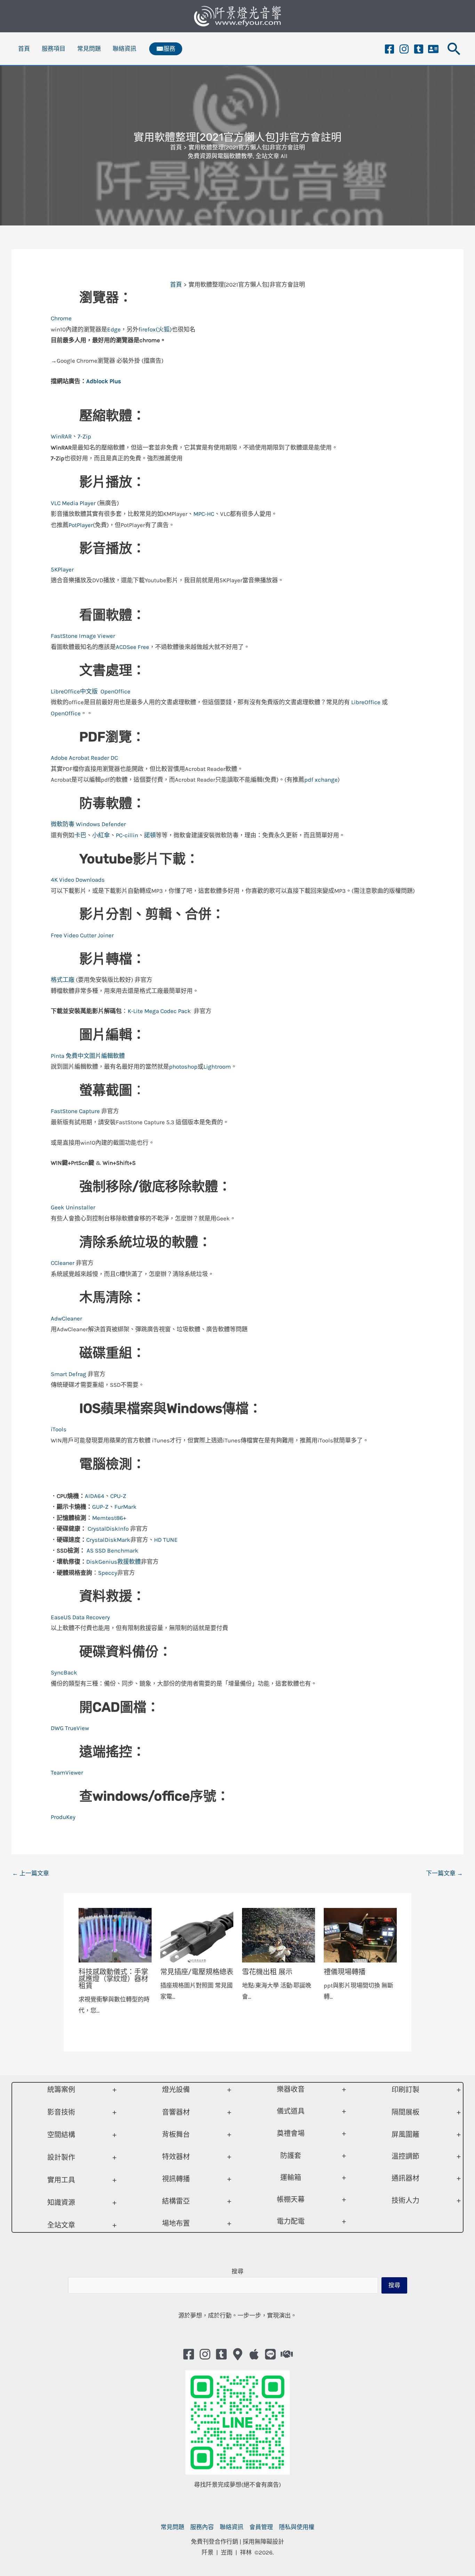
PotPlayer (81, 525)
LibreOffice (365, 702)
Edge (114, 329)
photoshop (183, 1067)
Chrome (61, 318)
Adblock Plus (104, 381)
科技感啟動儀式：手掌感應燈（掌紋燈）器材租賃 (113, 1979)
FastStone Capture (75, 1111)
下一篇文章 (444, 1873)
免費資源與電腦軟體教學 (220, 156)
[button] (166, 49)
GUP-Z (100, 1507)
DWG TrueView (70, 1728)
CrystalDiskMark (108, 1540)
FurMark (126, 1507)
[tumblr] (419, 49)
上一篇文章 (31, 1873)
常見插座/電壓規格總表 (197, 1972)
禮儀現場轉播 (345, 1972)
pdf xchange (321, 780)
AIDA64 (95, 1496)
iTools (59, 1429)
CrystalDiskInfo (109, 1529)
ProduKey (63, 1817)
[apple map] (254, 2354)
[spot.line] (270, 2354)
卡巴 (80, 835)
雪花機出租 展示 (267, 1972)
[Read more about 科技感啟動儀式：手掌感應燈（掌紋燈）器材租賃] (115, 1935)
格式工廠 (63, 980)
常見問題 (89, 49)
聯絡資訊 (124, 49)
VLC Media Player (73, 503)
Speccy (108, 1573)
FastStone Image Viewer (83, 636)
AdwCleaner (66, 1318)
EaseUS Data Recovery (80, 1617)
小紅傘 (101, 835)
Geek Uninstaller (73, 1207)
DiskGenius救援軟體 (114, 1562)
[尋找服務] (287, 2354)
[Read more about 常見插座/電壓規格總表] (197, 1935)
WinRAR (61, 436)
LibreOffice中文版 (74, 691)
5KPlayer (62, 569)
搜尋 (237, 2271)
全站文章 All (272, 156)
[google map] (238, 2354)
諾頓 (150, 835)
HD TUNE (166, 1540)
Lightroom (217, 1067)
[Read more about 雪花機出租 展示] (279, 1935)
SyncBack (64, 1672)
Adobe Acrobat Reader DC (85, 758)
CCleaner (63, 1263)
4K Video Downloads (78, 880)
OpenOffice (115, 691)
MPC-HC (204, 514)
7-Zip (84, 436)
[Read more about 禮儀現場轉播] (360, 1935)
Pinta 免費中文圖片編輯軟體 (88, 1056)
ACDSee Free (132, 647)
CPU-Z (118, 1496)
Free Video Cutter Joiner (82, 935)
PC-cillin (127, 835)
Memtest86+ (109, 1518)
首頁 (24, 49)
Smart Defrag (69, 1374)
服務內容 (202, 2527)
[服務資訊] (433, 49)
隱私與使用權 (297, 2527)
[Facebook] (389, 49)
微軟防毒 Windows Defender (88, 824)
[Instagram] (404, 49)
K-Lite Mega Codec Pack (160, 1011)
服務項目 (54, 49)
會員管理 (261, 2527)
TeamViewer (67, 1772)
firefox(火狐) (155, 329)
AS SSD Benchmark (112, 1550)
